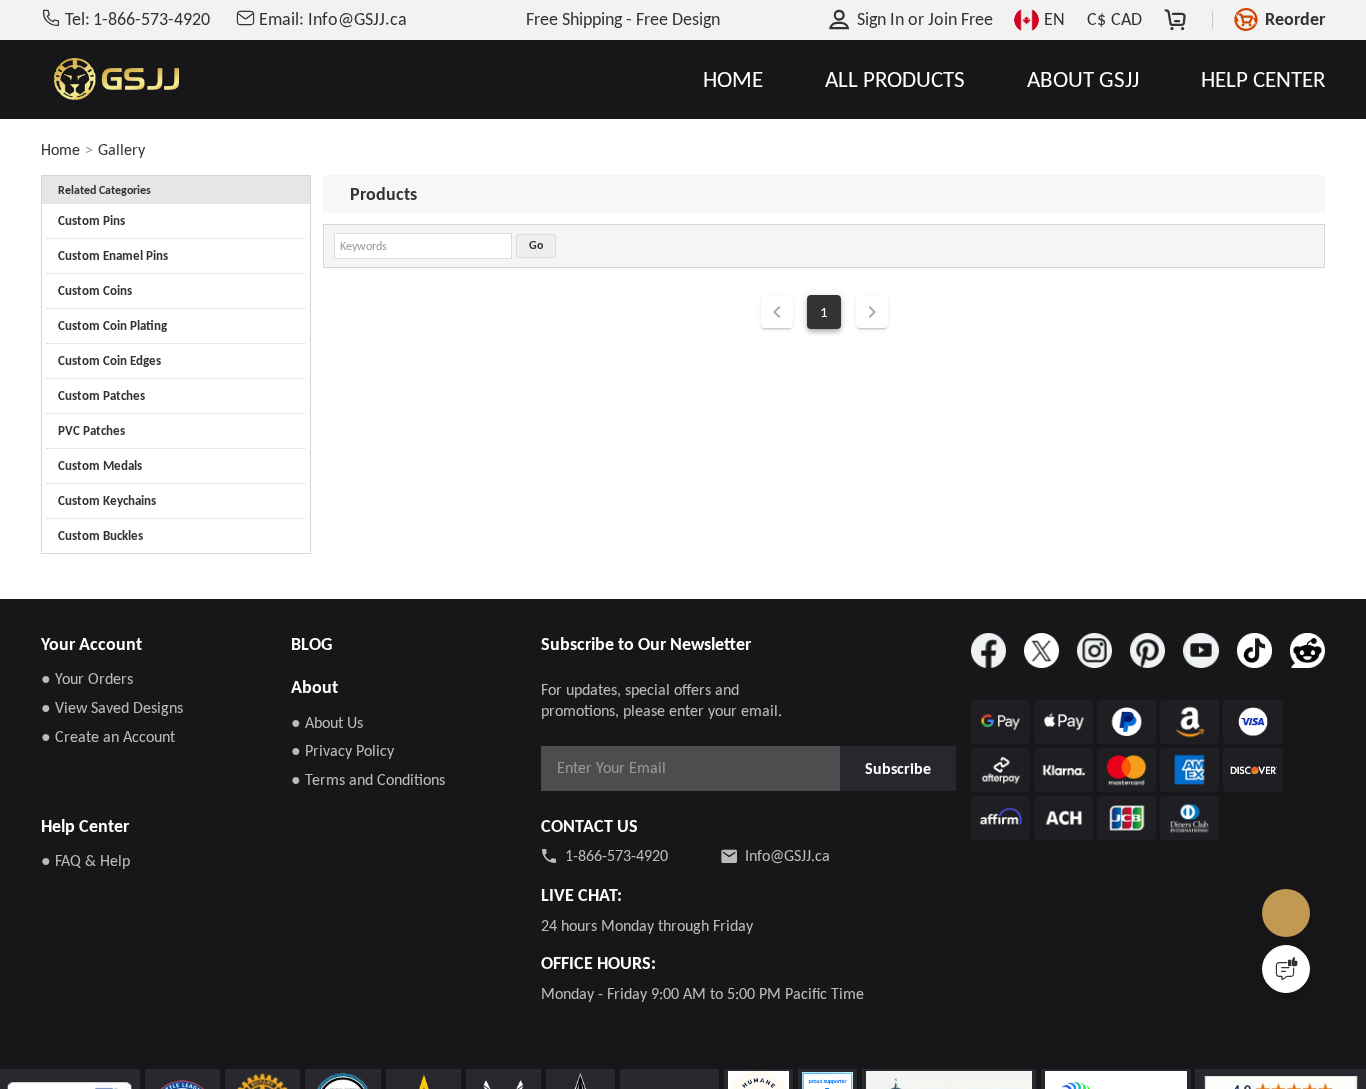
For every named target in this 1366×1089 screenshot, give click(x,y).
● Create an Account (108, 736)
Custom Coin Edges (109, 360)
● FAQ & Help (85, 860)
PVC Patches (91, 430)
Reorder (1295, 19)
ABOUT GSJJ (1083, 79)
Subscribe (899, 767)
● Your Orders (87, 678)
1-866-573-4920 (616, 855)
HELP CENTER (1263, 79)
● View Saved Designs (112, 707)
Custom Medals (100, 465)
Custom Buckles (100, 535)
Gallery (121, 149)
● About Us (327, 722)
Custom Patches (101, 395)
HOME (733, 79)
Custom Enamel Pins (113, 255)
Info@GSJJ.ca (787, 855)
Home (60, 149)
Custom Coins (95, 290)
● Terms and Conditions (368, 779)
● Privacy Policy (342, 750)
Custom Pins (91, 220)
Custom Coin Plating (112, 325)
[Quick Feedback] (1286, 969)
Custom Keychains (107, 500)
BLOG (311, 644)
